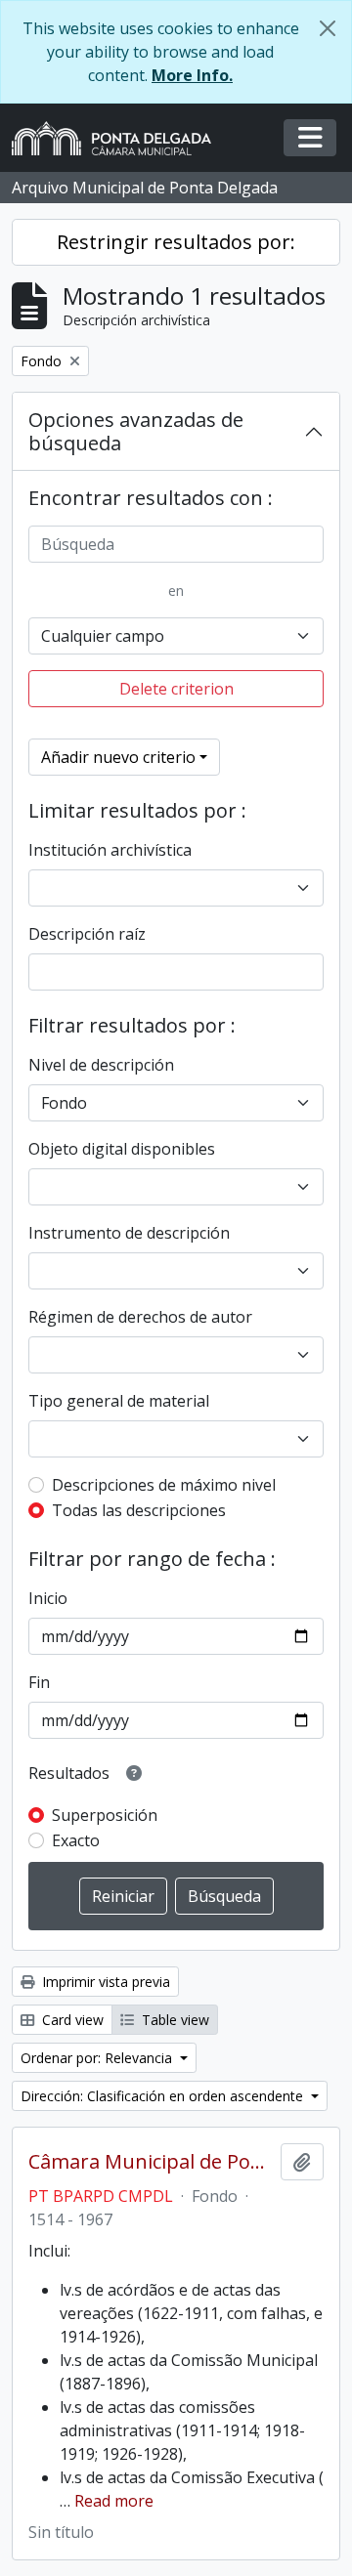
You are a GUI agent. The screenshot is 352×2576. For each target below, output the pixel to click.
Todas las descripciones (139, 1510)
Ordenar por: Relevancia (98, 2058)
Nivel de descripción (101, 1065)
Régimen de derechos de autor (140, 1317)
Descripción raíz (87, 934)
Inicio (48, 1598)
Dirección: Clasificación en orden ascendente (164, 2096)
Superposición (105, 1815)
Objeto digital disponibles (122, 1149)
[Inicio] (119, 138)
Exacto (76, 1840)
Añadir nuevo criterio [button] (118, 757)
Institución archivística (110, 850)
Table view (174, 2020)
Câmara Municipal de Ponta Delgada (151, 2162)
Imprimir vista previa (104, 1982)
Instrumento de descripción (129, 1233)
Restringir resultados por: (176, 242)
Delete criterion (176, 689)
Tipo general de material (119, 1401)
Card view (71, 2020)
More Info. (192, 75)
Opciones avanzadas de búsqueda (136, 431)
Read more (114, 2501)
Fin (39, 1682)
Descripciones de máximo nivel (164, 1485)
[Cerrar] (328, 28)
